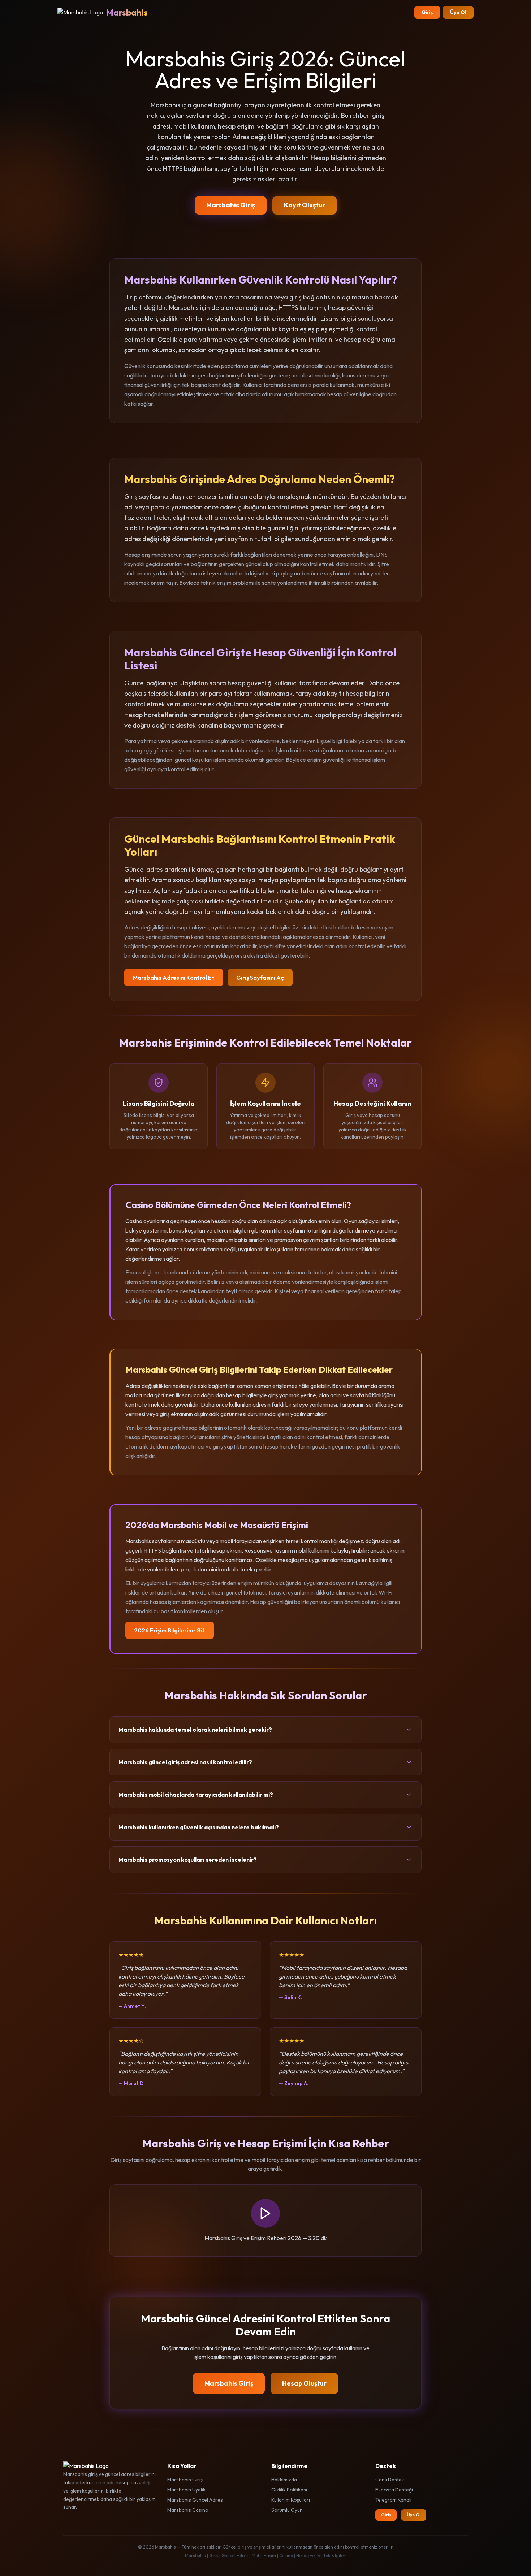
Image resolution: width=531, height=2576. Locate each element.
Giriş (427, 12)
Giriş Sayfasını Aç (260, 978)
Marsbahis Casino (188, 2510)
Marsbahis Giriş (231, 205)
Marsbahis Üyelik (186, 2490)
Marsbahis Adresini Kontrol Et (174, 978)
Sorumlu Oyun (287, 2510)
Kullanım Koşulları (291, 2500)
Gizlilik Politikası (289, 2490)
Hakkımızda (284, 2480)
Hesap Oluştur (304, 2383)
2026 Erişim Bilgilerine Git (170, 1630)
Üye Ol (458, 12)
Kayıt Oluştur (305, 205)
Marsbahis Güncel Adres (195, 2500)
